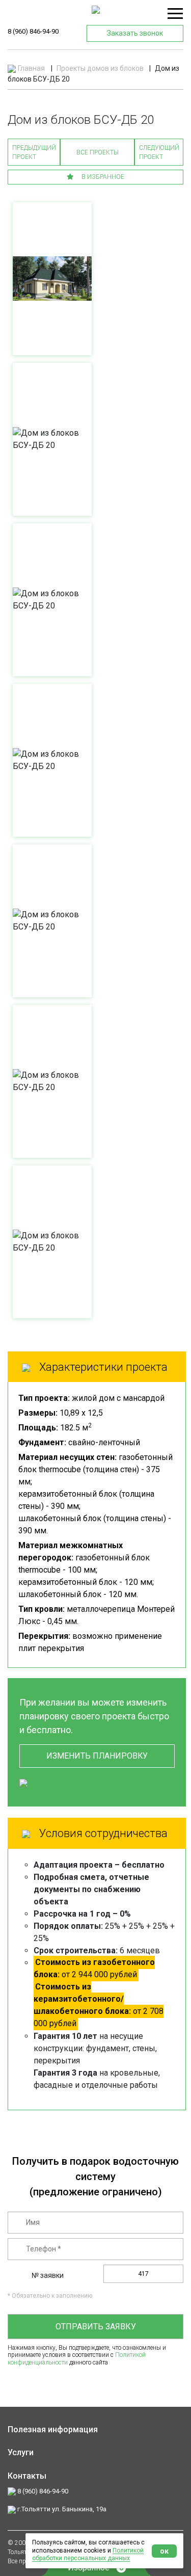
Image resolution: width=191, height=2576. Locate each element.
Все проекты (98, 152)
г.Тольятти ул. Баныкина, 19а (61, 2509)
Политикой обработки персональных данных (88, 2555)
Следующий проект (159, 152)
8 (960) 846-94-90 (33, 31)
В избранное (102, 177)
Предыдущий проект (34, 152)
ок (164, 2551)
